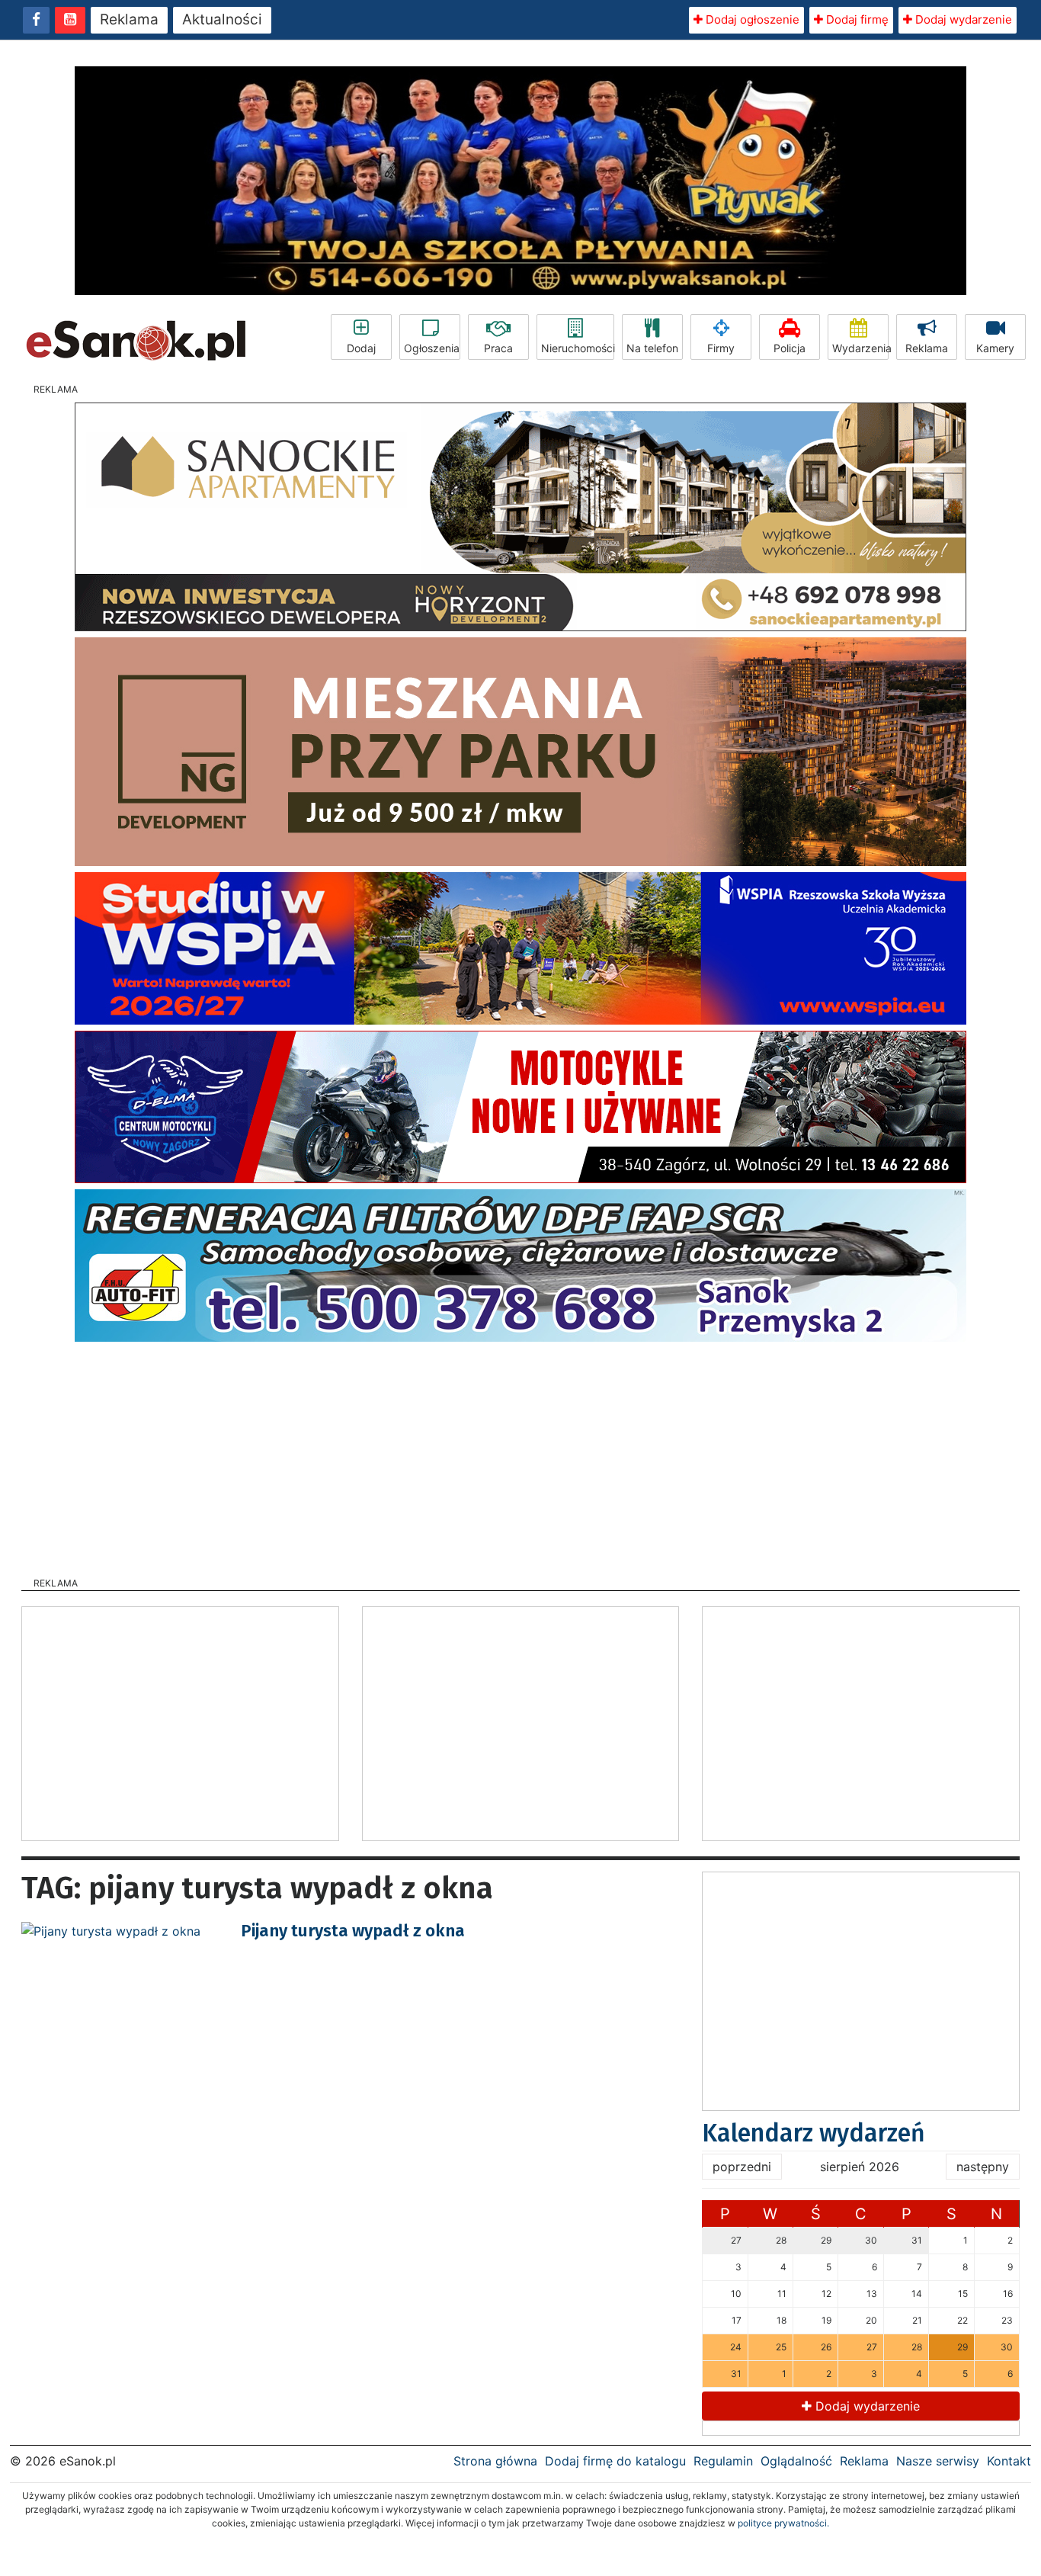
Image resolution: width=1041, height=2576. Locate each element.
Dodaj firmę (856, 19)
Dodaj (361, 348)
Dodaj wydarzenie (962, 19)
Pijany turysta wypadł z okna (353, 1931)
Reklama (129, 19)
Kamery (995, 348)
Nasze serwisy (938, 2461)
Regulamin (723, 2461)
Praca (498, 348)
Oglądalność (796, 2461)
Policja (790, 348)
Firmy (721, 348)
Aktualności (222, 19)
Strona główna (495, 2461)
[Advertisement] (520, 1455)
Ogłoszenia (432, 348)
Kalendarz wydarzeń (814, 2133)
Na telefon (652, 348)
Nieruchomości (578, 348)
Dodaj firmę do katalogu (615, 2461)
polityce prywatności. (783, 2523)
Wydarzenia (860, 348)
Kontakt (1009, 2461)
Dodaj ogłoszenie (751, 19)
